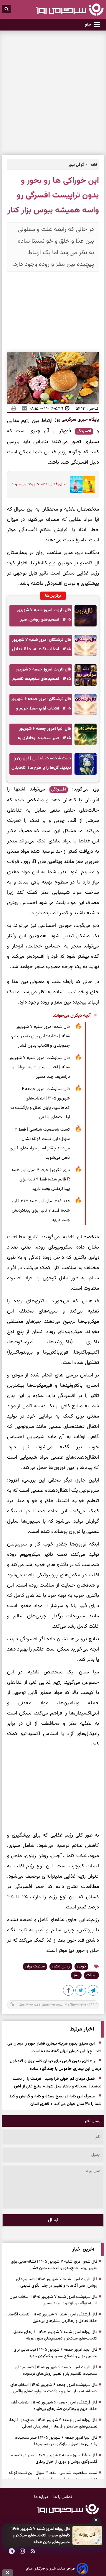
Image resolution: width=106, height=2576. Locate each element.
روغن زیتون (61, 1967)
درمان (81, 1967)
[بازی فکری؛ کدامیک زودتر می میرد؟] (81, 485)
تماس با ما (63, 2497)
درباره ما (42, 2497)
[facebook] (69, 1991)
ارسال (53, 2220)
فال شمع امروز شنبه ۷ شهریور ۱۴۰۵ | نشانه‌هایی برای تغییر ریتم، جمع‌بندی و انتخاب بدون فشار (40, 1036)
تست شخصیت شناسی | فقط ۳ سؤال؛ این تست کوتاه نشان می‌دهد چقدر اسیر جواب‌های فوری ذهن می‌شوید (40, 1144)
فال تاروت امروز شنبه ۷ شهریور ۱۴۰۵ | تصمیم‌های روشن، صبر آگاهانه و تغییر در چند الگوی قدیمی (44, 617)
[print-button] (14, 408)
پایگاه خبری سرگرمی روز (76, 420)
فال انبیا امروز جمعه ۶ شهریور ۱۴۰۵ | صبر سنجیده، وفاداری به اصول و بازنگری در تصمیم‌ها (44, 735)
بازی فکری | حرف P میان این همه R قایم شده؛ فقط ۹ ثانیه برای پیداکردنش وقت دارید (41, 1179)
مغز (76, 1975)
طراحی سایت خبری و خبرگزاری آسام (50, 2569)
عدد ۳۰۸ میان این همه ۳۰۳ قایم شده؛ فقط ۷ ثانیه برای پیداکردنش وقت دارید (41, 1211)
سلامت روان (35, 1967)
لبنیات (91, 1975)
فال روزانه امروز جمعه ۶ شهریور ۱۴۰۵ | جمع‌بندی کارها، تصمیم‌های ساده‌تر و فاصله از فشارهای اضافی (53, 2423)
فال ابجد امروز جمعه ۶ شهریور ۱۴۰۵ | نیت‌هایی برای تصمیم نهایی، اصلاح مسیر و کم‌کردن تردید (55, 2353)
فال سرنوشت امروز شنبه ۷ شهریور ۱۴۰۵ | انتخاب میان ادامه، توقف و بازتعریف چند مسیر (40, 1067)
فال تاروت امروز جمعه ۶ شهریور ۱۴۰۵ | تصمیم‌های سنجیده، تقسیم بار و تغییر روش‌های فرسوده (42, 676)
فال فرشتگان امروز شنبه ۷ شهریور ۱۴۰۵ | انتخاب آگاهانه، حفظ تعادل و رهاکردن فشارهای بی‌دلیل (42, 646)
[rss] (33, 2552)
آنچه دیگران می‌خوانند (72, 1016)
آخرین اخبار (83, 2250)
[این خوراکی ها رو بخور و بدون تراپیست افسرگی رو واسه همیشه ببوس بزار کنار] (93, 1991)
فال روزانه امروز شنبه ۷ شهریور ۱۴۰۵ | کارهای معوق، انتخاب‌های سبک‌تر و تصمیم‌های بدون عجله (40, 2536)
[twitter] (81, 1991)
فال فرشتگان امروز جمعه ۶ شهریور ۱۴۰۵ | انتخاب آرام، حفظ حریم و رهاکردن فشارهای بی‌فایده (41, 706)
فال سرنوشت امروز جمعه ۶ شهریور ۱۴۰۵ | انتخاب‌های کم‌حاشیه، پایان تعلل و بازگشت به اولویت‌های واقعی (40, 1103)
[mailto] (23, 408)
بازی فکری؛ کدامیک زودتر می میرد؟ (39, 484)
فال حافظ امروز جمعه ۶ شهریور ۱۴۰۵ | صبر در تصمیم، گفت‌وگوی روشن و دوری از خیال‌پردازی (53, 2459)
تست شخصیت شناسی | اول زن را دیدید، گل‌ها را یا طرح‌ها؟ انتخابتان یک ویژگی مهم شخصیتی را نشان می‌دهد (41, 765)
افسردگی (84, 431)
